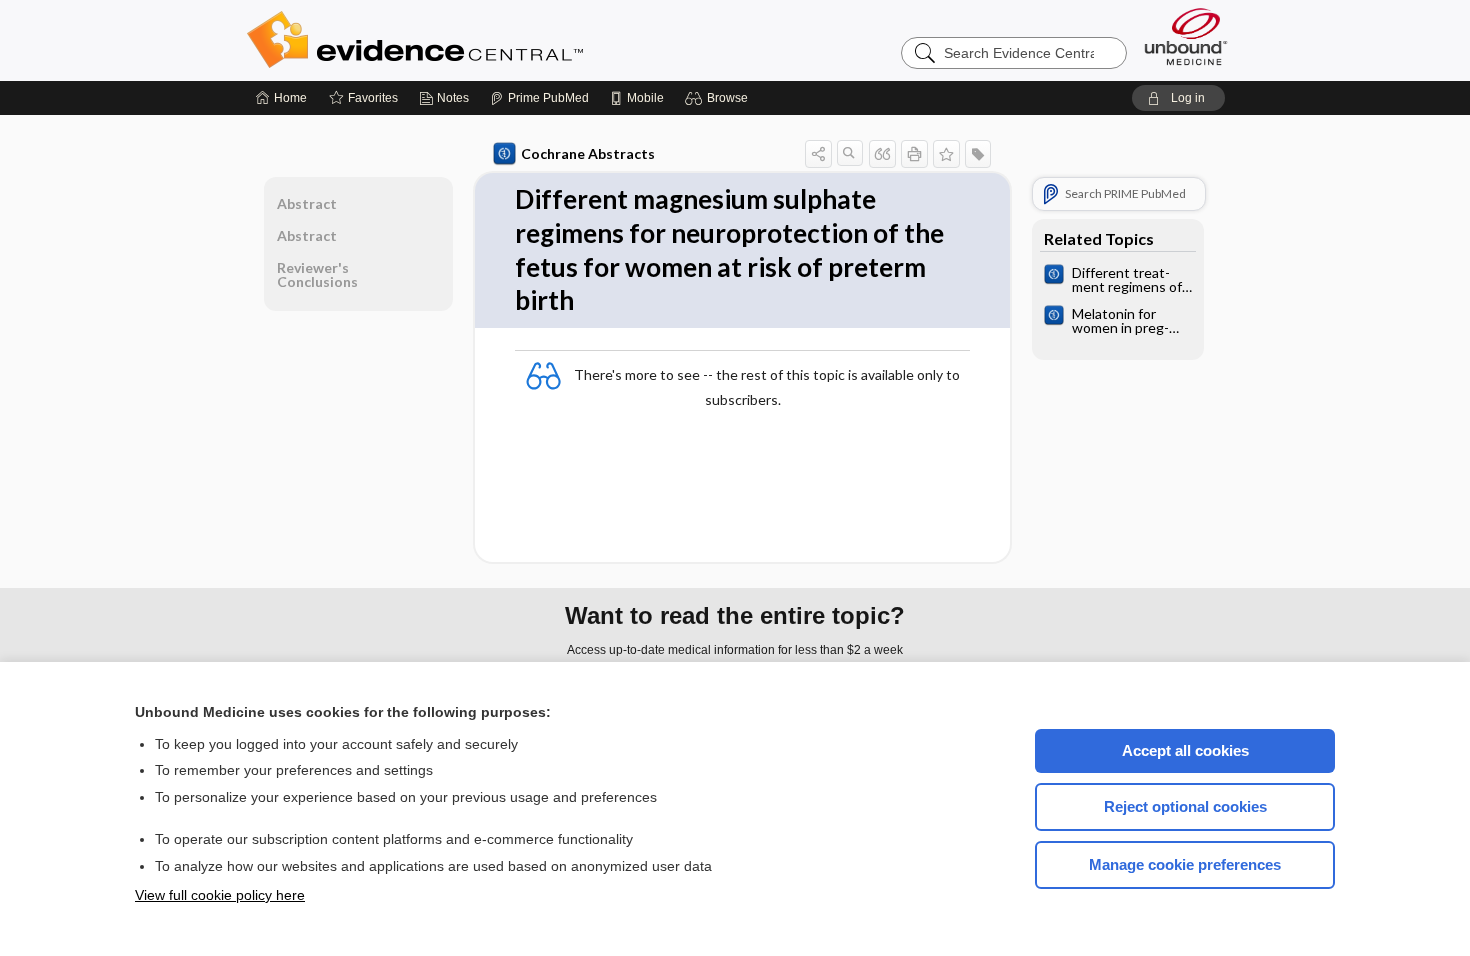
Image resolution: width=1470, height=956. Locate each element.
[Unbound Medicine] (1186, 36)
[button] (719, 98)
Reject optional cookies (1185, 806)
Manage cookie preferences (1185, 864)
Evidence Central (495, 40)
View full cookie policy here (220, 895)
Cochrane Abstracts (588, 153)
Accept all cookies (1185, 750)
